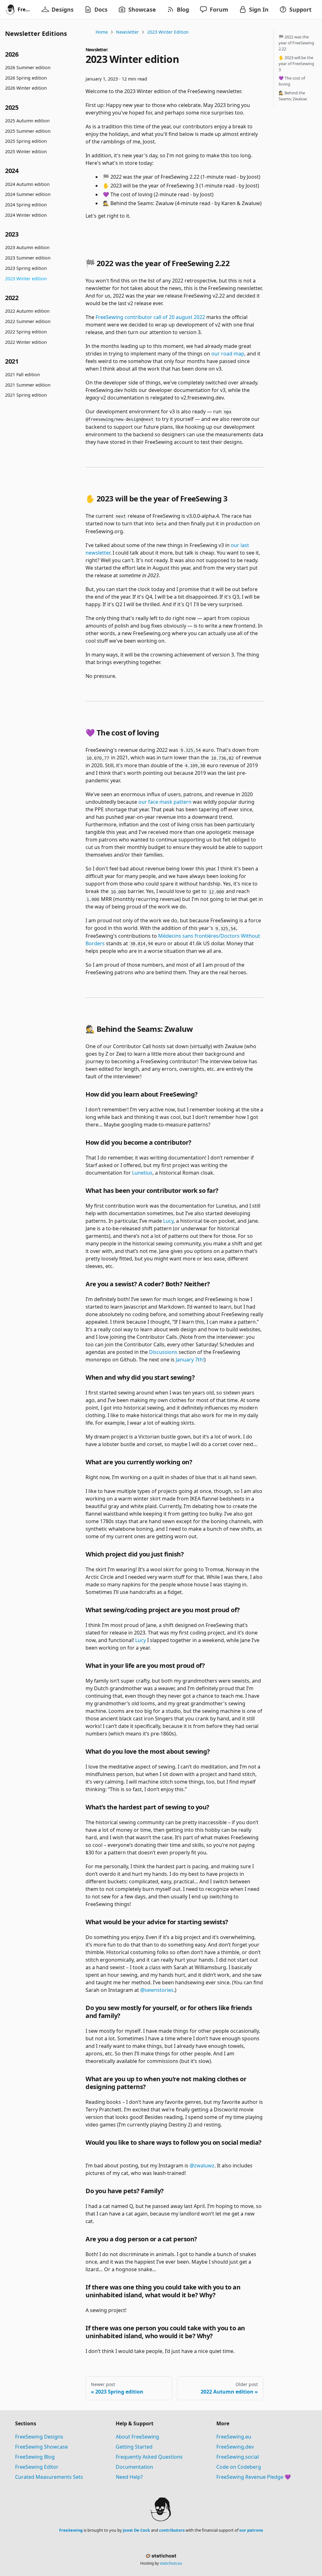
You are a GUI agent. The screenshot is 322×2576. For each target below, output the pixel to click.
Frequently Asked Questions (149, 2457)
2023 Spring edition (26, 268)
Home (102, 32)
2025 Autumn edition (27, 121)
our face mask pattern (165, 802)
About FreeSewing (137, 2437)
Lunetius (142, 1173)
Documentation (134, 2467)
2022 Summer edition (28, 321)
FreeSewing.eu (234, 2437)
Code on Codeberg (239, 2467)
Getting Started (134, 2447)
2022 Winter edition (26, 342)
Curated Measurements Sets (49, 2477)
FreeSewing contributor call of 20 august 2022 (150, 317)
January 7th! (190, 1360)
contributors (172, 2530)
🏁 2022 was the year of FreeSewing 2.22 (296, 43)
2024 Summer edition (28, 194)
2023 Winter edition (26, 279)
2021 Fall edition (22, 374)
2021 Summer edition (28, 385)
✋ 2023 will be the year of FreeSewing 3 (296, 64)
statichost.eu (171, 2563)
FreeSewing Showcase (42, 2447)
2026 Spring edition (26, 78)
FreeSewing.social (238, 2457)
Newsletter (128, 32)
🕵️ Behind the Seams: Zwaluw (293, 96)
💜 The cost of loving (292, 81)
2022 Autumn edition (27, 311)
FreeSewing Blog (35, 2457)
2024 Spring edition (26, 205)
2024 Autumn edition (27, 184)
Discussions (163, 1352)
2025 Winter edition (26, 151)
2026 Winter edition (26, 88)
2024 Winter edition (26, 215)
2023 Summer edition (28, 258)
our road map (228, 354)
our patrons (251, 2530)
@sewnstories (157, 1990)
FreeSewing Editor (37, 2467)
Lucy (168, 1221)
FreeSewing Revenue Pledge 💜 (254, 2477)
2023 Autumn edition (27, 247)
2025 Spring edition (26, 141)
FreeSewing (71, 2530)
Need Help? (129, 2477)
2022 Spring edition (26, 332)
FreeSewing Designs (39, 2437)
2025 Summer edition (28, 131)
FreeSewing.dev (235, 2447)
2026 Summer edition (28, 67)
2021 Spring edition (26, 395)
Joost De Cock (136, 2530)
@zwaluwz (202, 2165)
